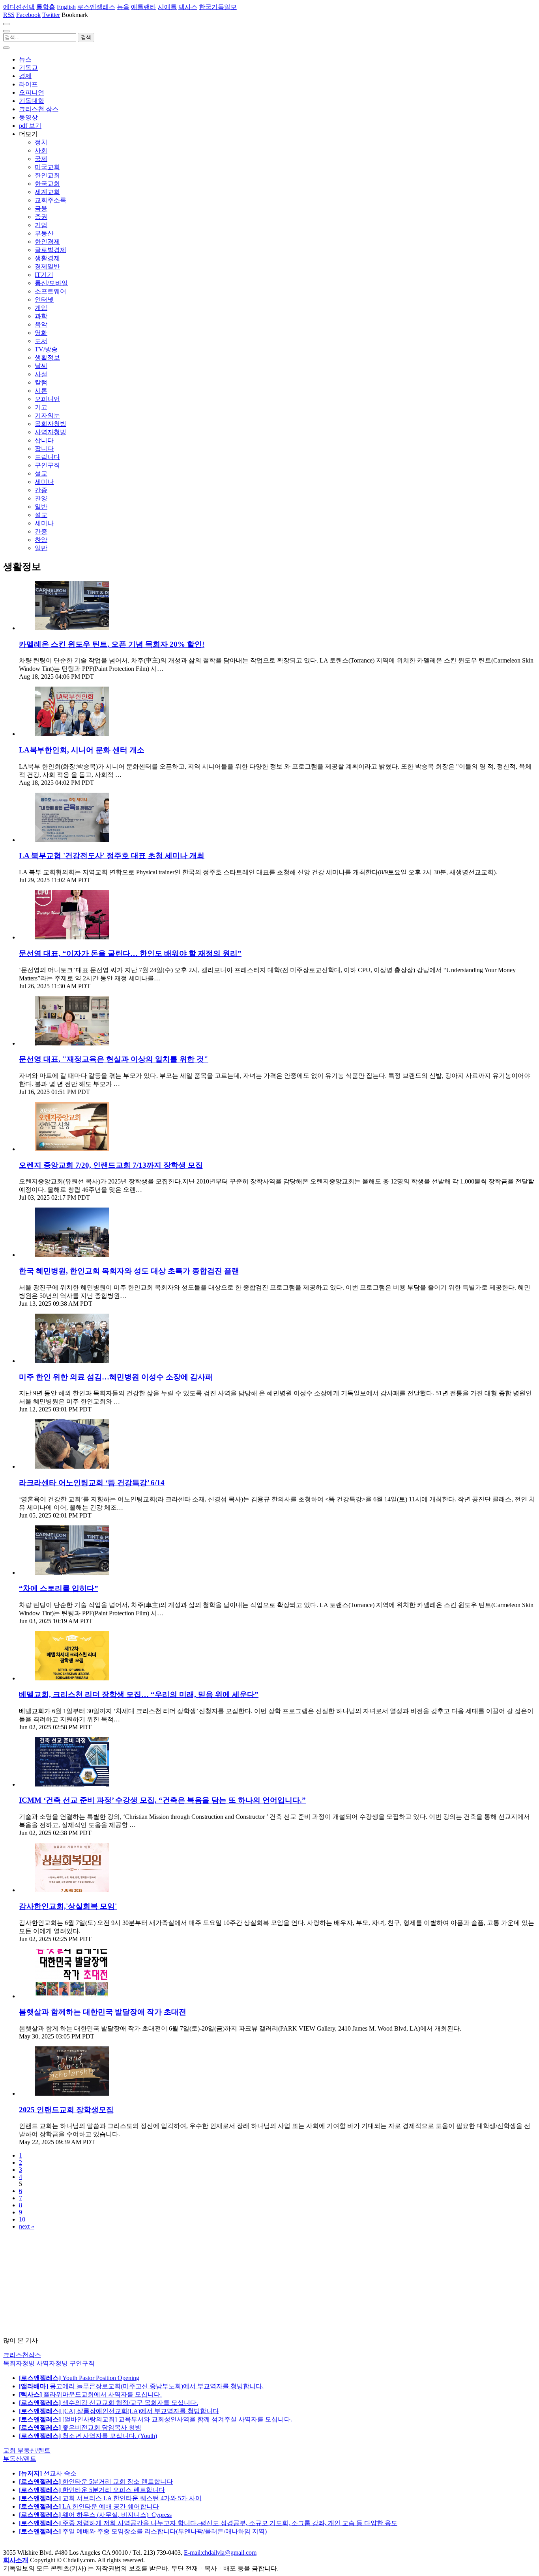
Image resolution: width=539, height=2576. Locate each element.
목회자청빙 (51, 424)
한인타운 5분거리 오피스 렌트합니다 (92, 2490)
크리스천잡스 (22, 2355)
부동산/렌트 (20, 2459)
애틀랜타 (144, 7)
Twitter (51, 15)
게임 (41, 308)
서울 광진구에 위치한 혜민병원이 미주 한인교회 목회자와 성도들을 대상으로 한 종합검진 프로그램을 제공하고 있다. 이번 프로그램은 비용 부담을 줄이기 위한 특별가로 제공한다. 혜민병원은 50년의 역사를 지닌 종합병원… (275, 1292)
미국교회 (47, 167)
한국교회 (47, 184)
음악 (41, 324)
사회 (41, 150)
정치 (41, 142)
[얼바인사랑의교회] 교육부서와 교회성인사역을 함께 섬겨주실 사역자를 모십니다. (155, 2419)
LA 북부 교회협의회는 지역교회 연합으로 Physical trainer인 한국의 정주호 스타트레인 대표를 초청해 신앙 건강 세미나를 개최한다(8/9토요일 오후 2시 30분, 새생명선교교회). (258, 872)
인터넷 (44, 300)
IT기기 (44, 275)
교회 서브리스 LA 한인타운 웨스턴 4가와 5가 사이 (110, 2498)
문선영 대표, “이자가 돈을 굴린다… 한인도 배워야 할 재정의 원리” (130, 953)
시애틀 (167, 7)
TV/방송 (46, 349)
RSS (9, 15)
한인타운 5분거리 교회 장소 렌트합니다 (96, 2482)
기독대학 (32, 101)
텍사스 (188, 7)
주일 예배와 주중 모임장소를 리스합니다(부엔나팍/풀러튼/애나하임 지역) (143, 2531)
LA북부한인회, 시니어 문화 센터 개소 (82, 750)
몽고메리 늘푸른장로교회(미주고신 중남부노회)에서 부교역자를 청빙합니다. (141, 2386)
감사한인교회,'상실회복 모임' (68, 1906)
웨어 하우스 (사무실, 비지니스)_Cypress (95, 2515)
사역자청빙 (51, 432)
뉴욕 (123, 7)
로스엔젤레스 (96, 7)
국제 (41, 159)
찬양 (41, 498)
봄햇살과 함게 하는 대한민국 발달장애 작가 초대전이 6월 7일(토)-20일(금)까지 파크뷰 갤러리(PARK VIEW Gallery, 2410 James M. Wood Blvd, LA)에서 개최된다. (240, 2028)
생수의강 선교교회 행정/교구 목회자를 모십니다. (109, 2403)
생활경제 (47, 258)
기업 (41, 225)
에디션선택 (19, 7)
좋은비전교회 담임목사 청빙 (80, 2428)
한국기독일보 (218, 7)
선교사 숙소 (48, 2473)
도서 (41, 341)
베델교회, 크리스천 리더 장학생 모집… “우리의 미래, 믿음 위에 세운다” (139, 1694)
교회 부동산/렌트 (27, 2450)
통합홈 (46, 7)
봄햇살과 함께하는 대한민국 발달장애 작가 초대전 (103, 2012)
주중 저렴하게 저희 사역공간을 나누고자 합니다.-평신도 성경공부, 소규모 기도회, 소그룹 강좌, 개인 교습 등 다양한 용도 (208, 2523)
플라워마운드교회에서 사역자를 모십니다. (90, 2394)
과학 (41, 316)
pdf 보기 (30, 126)
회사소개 (16, 2560)
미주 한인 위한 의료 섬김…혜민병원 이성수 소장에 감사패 (116, 1377)
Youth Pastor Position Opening (79, 2378)
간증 (41, 490)
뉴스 (25, 59)
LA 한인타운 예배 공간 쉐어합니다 (89, 2506)
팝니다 (44, 449)
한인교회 (47, 175)
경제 (25, 76)
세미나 (44, 482)
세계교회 (47, 192)
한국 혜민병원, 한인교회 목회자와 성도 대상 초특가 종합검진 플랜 (129, 1271)
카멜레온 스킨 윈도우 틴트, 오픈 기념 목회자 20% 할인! (112, 644)
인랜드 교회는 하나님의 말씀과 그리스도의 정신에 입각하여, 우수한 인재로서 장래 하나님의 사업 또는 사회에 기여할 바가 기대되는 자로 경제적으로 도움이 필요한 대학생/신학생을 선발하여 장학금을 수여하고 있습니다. (275, 2130)
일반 (41, 507)
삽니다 (44, 440)
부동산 (44, 233)
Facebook (28, 15)
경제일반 (47, 266)
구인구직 (47, 465)
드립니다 (47, 457)
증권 (41, 217)
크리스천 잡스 (39, 109)
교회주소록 (51, 200)
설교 (41, 473)
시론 (41, 391)
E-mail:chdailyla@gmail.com (220, 2553)
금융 (41, 208)
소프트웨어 (51, 291)
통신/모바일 (51, 283)
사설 (41, 374)
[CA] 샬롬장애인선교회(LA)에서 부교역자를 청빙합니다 (119, 2411)
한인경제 (47, 242)
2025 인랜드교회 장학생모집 (66, 2110)
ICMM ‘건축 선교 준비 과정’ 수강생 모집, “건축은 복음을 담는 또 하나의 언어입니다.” (162, 1800)
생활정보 (47, 357)
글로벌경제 (51, 250)
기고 (41, 407)
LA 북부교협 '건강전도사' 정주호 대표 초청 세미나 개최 (112, 856)
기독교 (28, 68)
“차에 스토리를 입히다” (59, 1588)
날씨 (41, 366)
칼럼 (41, 382)
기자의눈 (47, 415)
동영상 (28, 117)
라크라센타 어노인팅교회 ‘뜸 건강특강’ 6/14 (92, 1483)
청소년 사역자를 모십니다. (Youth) (88, 2436)
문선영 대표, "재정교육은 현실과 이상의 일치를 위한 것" (114, 1059)
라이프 (28, 84)
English (66, 7)
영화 (41, 333)
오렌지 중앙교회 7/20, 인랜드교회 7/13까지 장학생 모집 (111, 1165)
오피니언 (32, 92)
